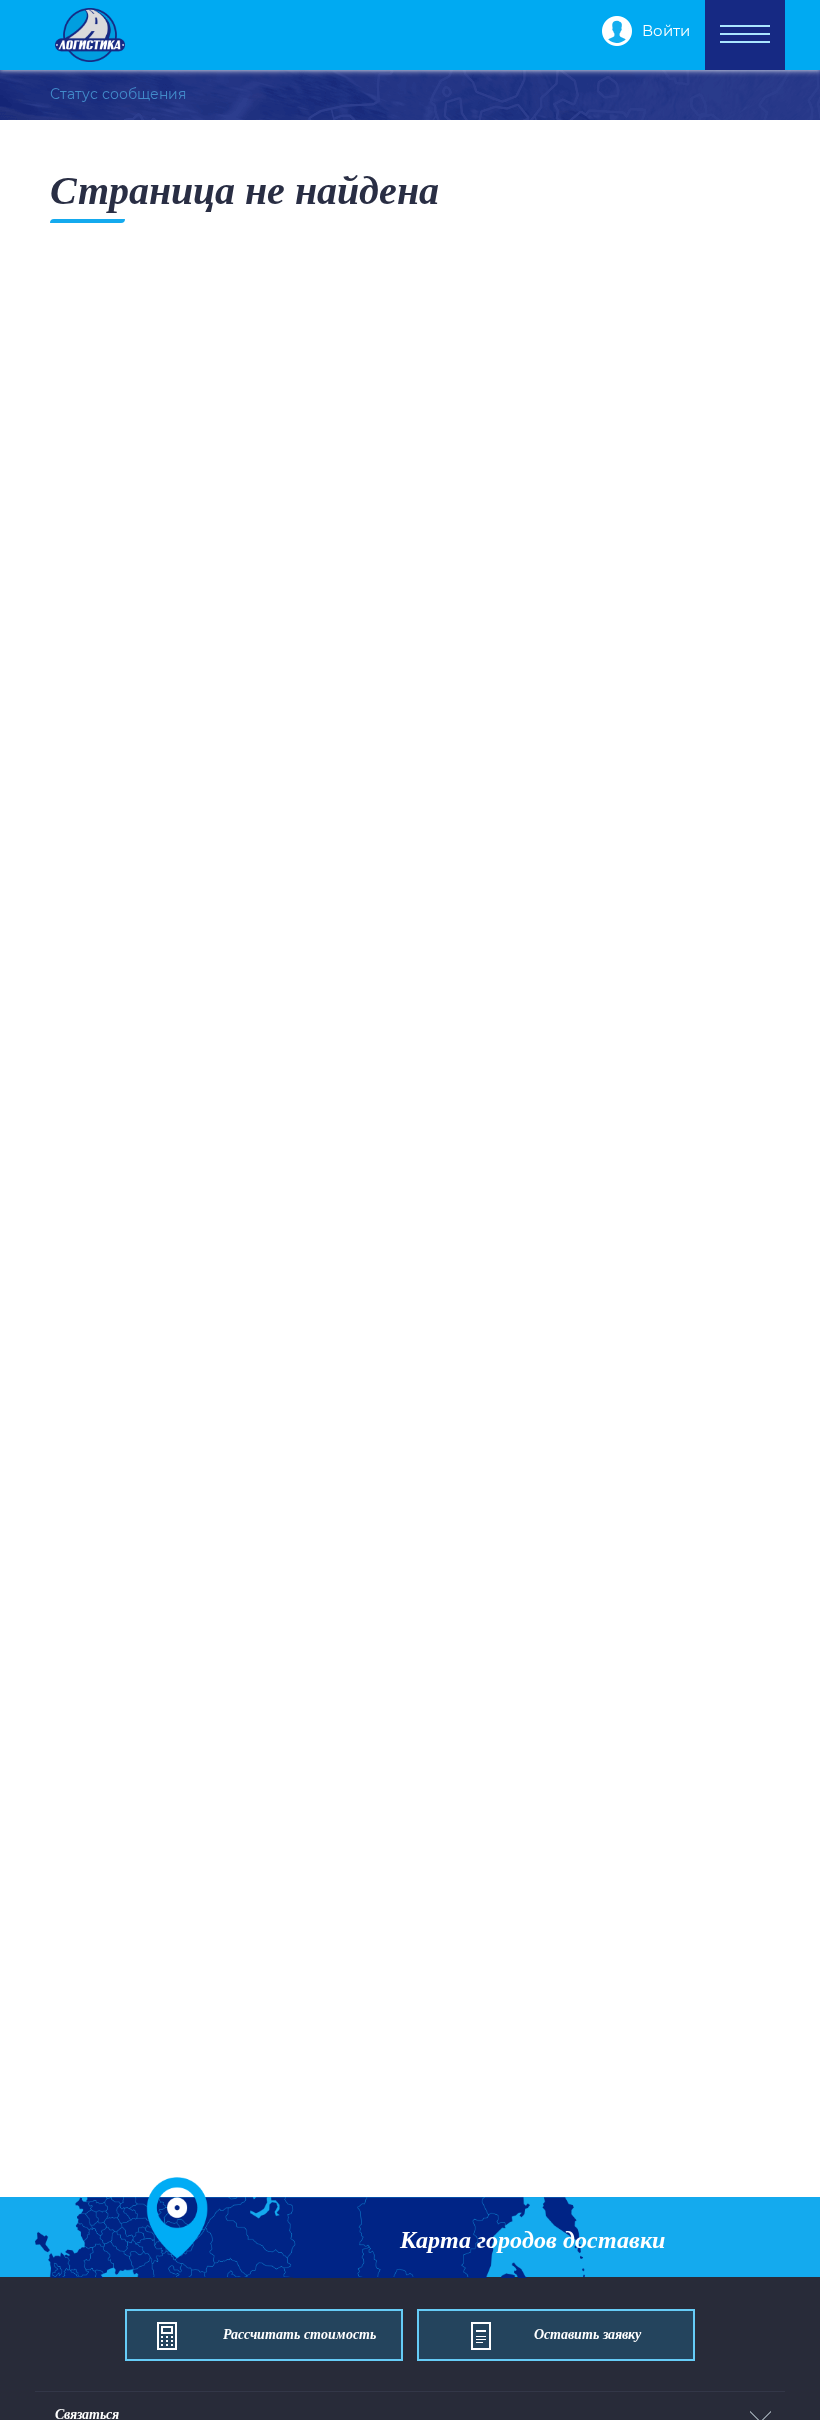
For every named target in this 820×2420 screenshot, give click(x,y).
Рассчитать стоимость (299, 2334)
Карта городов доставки (532, 2240)
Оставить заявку (587, 2334)
